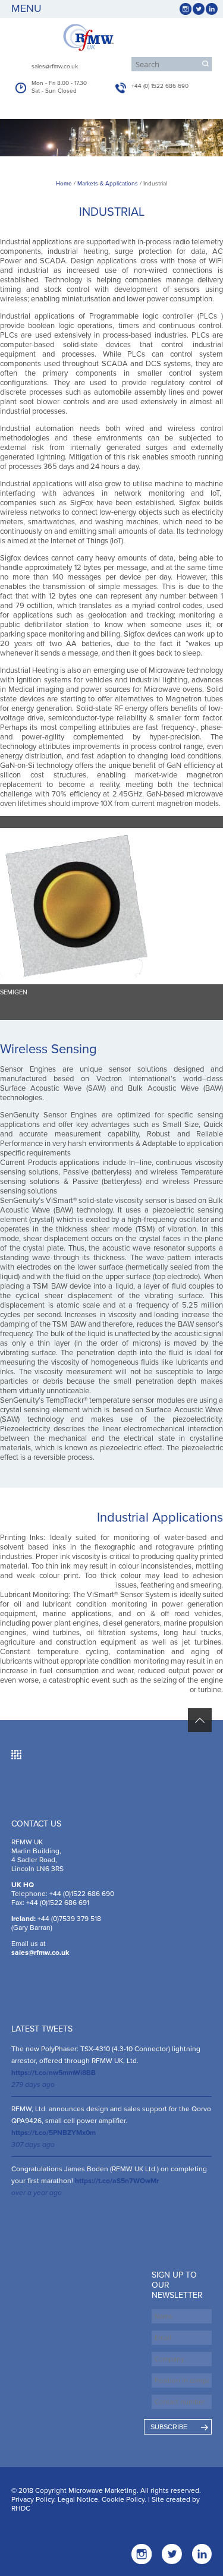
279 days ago (33, 2084)
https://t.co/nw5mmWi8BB (54, 2073)
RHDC (21, 2508)
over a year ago (37, 2193)
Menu (26, 8)
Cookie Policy (123, 2499)
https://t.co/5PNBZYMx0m (54, 2133)
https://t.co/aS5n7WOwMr (117, 2181)
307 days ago (33, 2144)
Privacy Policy (33, 2499)
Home (64, 184)
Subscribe (169, 2427)
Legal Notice (78, 2499)
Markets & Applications (108, 184)
